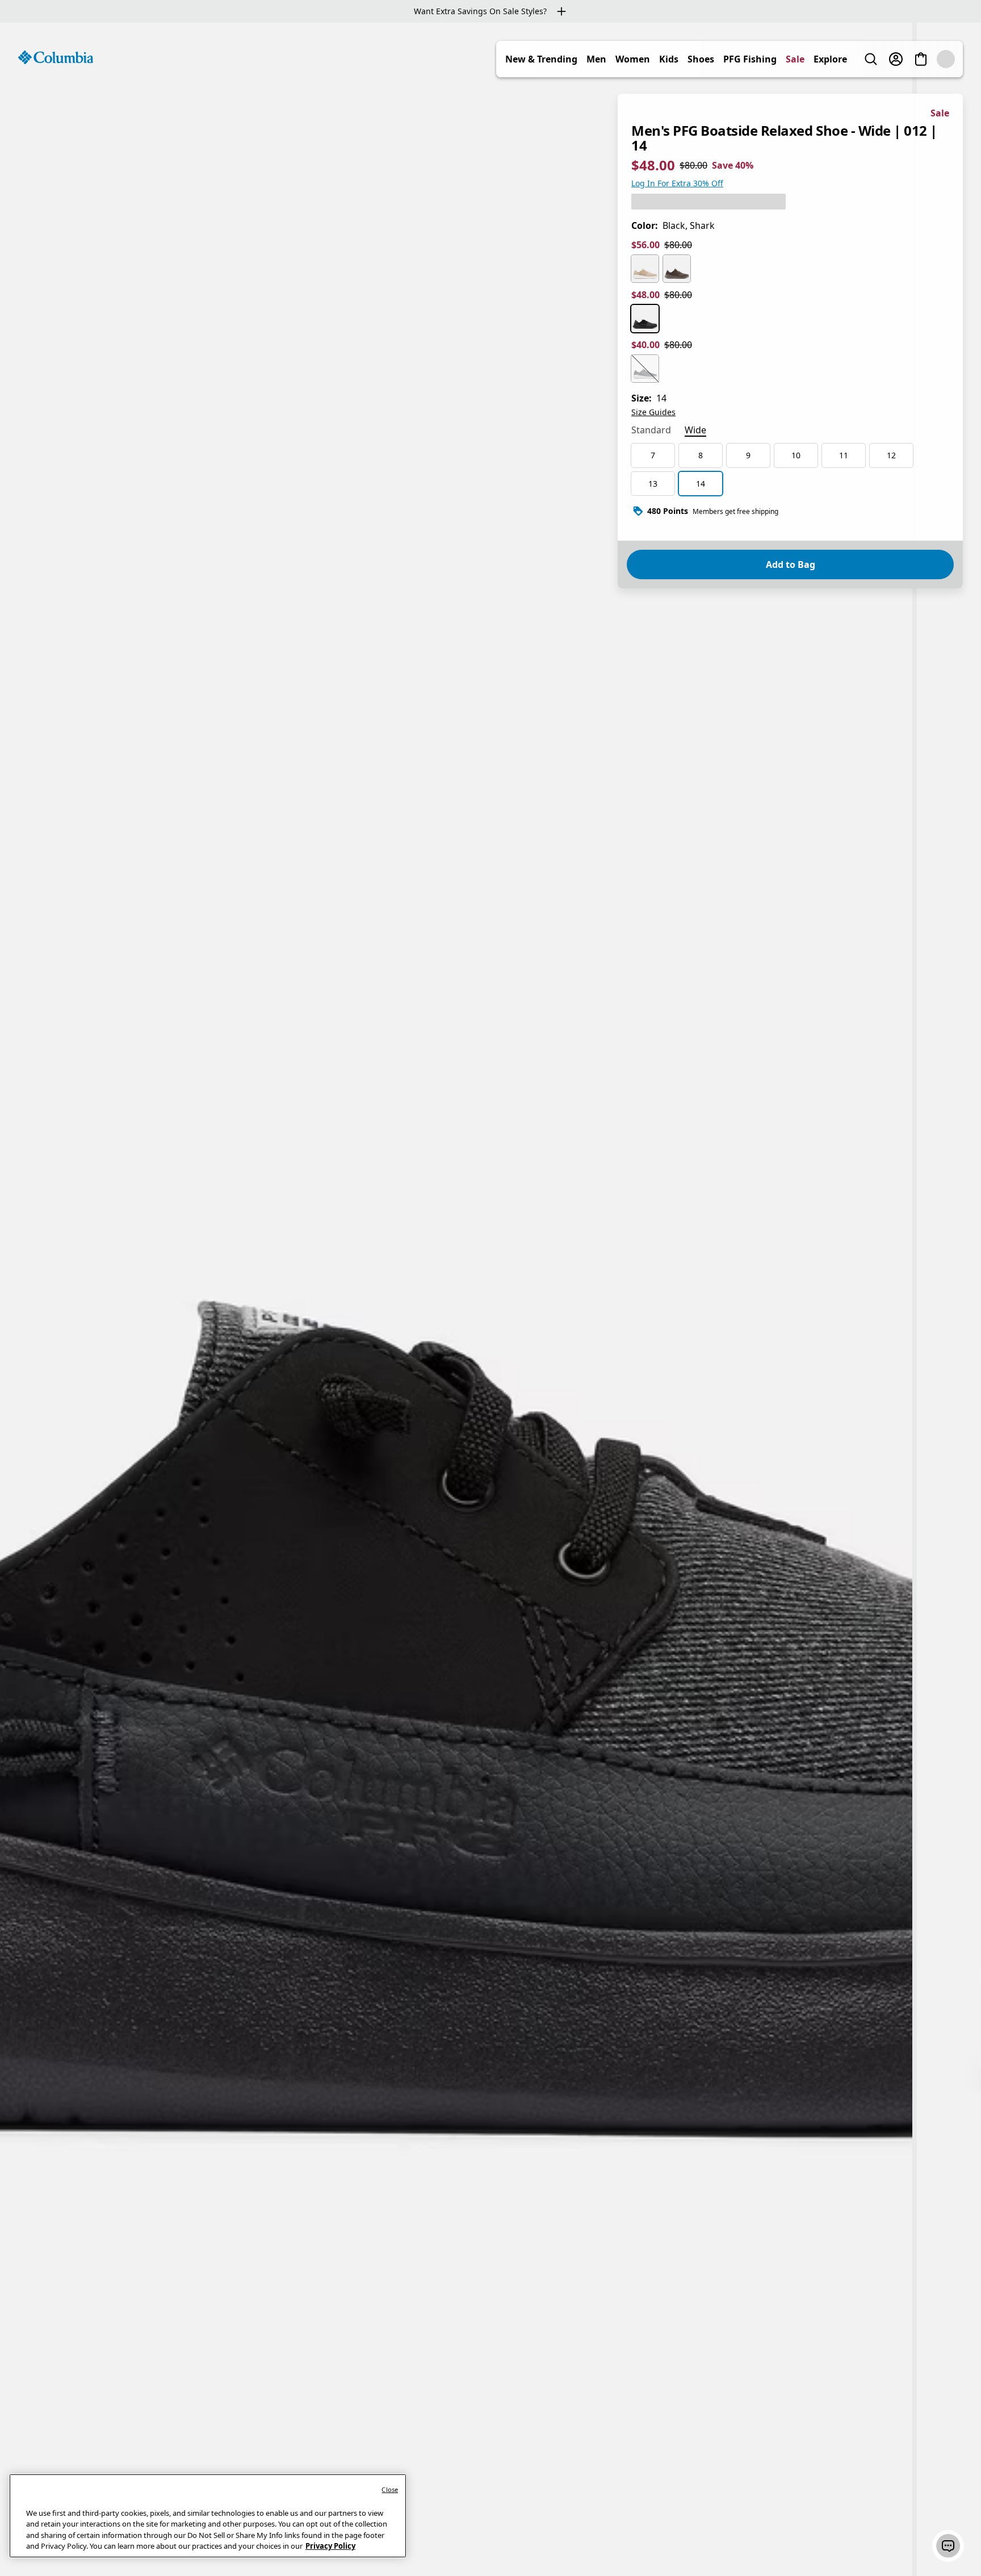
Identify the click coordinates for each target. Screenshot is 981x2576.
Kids (669, 59)
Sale (795, 59)
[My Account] (896, 59)
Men (596, 59)
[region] (491, 1299)
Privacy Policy (330, 2546)
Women (633, 59)
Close (390, 2489)
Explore (830, 59)
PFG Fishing (750, 59)
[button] (948, 2546)
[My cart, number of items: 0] (921, 59)
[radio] (645, 269)
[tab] (651, 431)
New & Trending (541, 59)
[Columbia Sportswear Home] (56, 57)
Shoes (701, 59)
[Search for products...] (871, 59)
